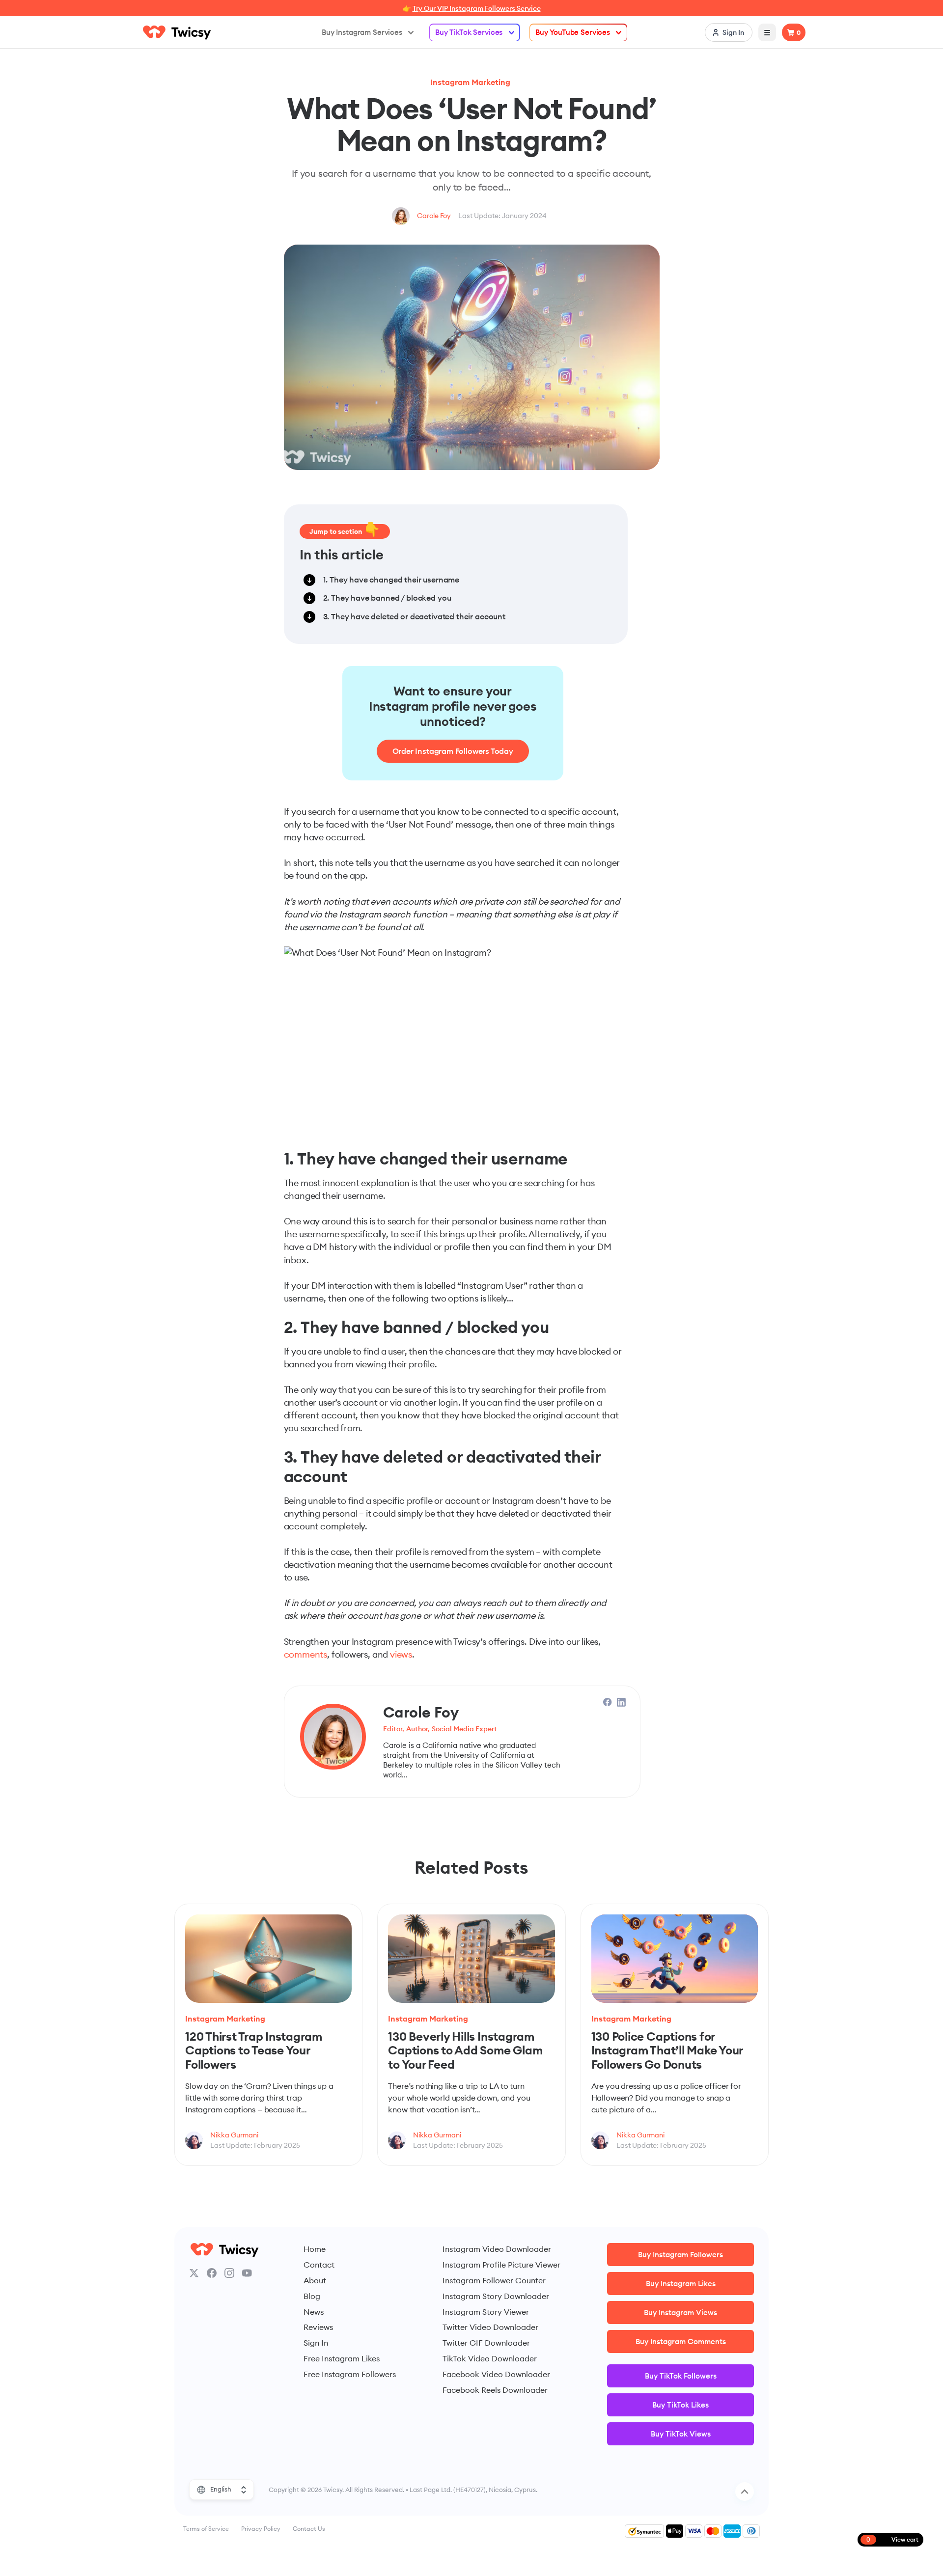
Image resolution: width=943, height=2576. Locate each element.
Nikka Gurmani (234, 2135)
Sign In (316, 2343)
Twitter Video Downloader (490, 2327)
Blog (312, 2296)
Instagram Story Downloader (496, 2296)
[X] (194, 2273)
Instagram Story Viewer (486, 2312)
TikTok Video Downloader (490, 2358)
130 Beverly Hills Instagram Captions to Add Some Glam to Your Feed (465, 2050)
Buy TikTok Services (469, 32)
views (401, 1654)
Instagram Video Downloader (497, 2249)
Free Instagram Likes (342, 2358)
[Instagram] (229, 2273)
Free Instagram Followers (350, 2374)
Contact (319, 2265)
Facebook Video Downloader (496, 2374)
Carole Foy (434, 216)
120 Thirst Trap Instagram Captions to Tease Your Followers (254, 2050)
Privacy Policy (261, 2529)
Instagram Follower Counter (494, 2280)
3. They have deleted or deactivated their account (414, 616)
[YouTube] (247, 2273)
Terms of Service (206, 2529)
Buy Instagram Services (362, 32)
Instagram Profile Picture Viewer (501, 2265)
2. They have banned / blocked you (387, 598)
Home (315, 2249)
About (315, 2280)
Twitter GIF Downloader (486, 2343)
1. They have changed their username (391, 580)
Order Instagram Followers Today (453, 751)
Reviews (318, 2327)
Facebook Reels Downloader (495, 2390)
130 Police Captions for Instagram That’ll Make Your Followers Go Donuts (667, 2050)
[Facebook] (212, 2273)
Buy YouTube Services (573, 32)
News (314, 2312)
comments (306, 1654)
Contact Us (309, 2529)
